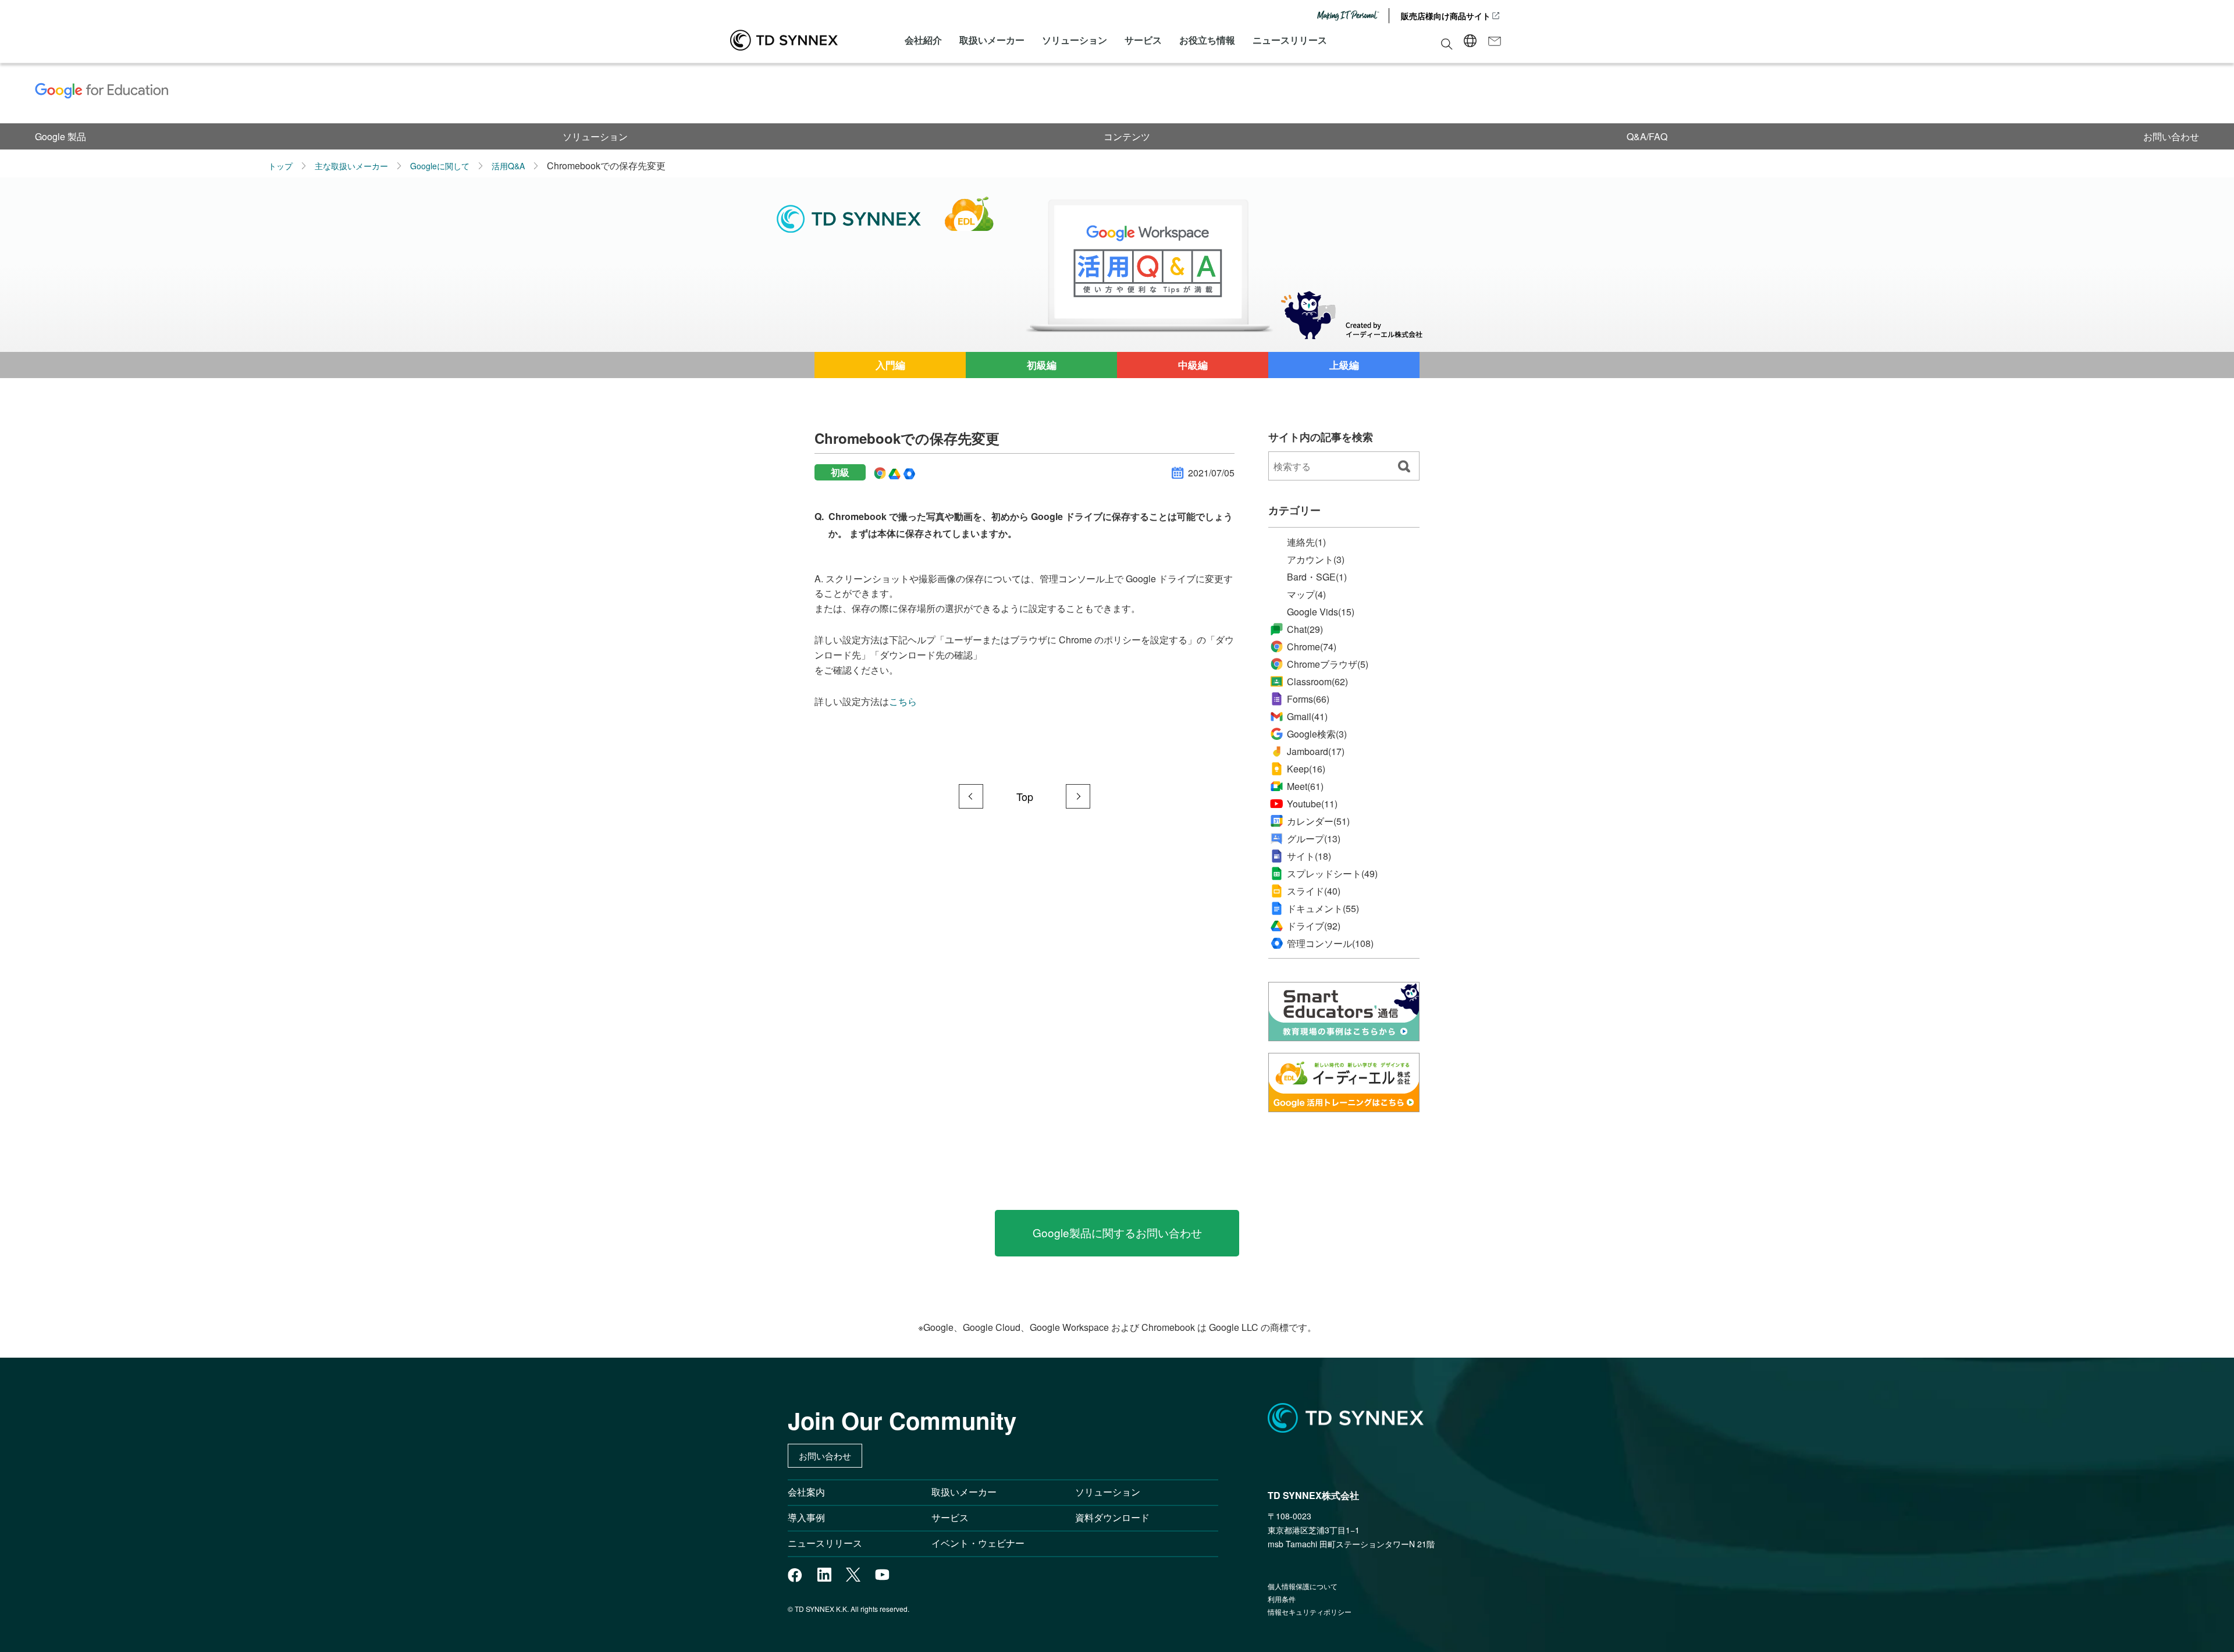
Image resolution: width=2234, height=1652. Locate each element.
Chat (1305, 629)
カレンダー (1318, 821)
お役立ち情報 (1207, 40)
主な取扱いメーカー (351, 166)
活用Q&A (508, 166)
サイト (1309, 856)
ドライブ (1314, 926)
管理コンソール (1330, 944)
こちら (903, 701)
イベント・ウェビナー (978, 1543)
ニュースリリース (1290, 40)
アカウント (1316, 560)
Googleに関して (440, 166)
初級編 (1042, 365)
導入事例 (806, 1517)
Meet (1305, 786)
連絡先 (1306, 542)
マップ (1306, 594)
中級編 (1193, 365)
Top (1025, 796)
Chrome (1312, 647)
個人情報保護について (1303, 1586)
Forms (1308, 699)
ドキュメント (1323, 909)
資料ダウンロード (1112, 1517)
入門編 (890, 365)
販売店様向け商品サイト (1446, 16)
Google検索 (1317, 734)
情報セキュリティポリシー (1310, 1612)
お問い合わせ (2171, 136)
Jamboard (1316, 751)
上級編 (1344, 365)
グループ (1314, 839)
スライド (1314, 891)
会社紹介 (923, 40)
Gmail (1307, 716)
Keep (1306, 769)
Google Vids (1321, 612)
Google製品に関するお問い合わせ (1117, 1232)
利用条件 (1282, 1599)
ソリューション (1075, 40)
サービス (1143, 40)
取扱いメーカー (992, 40)
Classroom (1317, 681)
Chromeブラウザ (1328, 664)
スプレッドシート (1332, 874)
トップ (280, 166)
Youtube (1312, 804)
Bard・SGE (1317, 577)
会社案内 (806, 1492)
